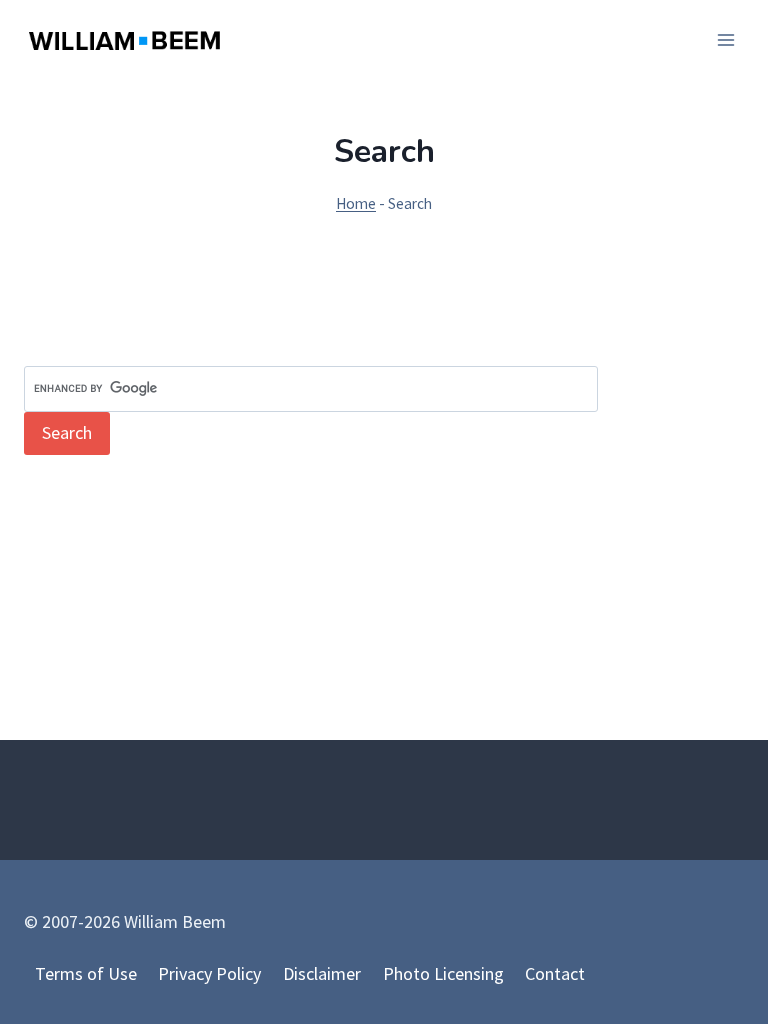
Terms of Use (86, 973)
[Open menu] (725, 39)
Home (356, 203)
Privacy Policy (209, 973)
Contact (555, 973)
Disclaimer (322, 973)
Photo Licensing (443, 973)
